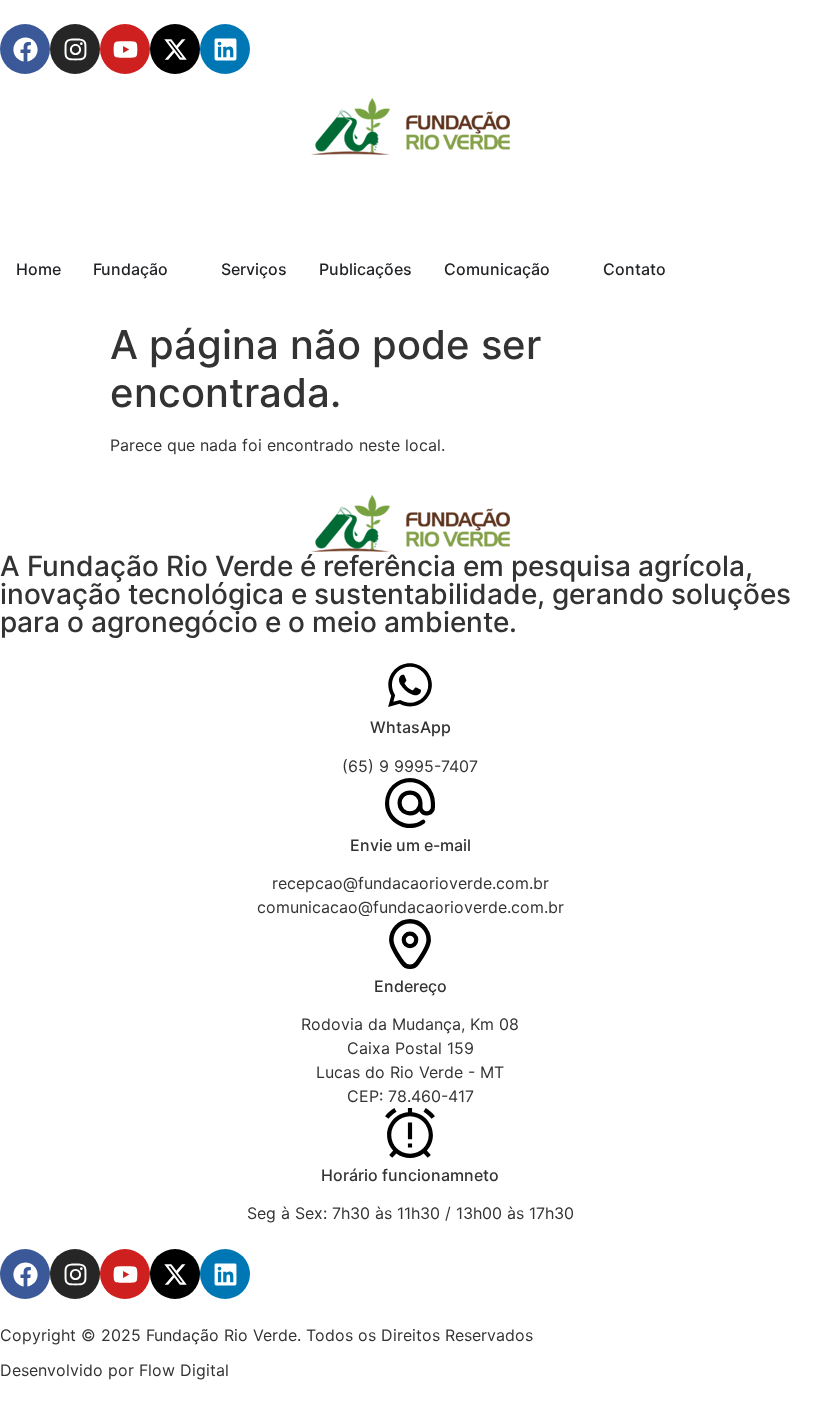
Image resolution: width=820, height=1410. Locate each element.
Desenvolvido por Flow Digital (114, 1370)
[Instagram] (75, 49)
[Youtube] (125, 49)
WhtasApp (410, 727)
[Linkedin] (225, 49)
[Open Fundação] (181, 269)
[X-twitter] (175, 49)
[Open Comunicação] (563, 269)
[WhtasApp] (410, 685)
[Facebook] (25, 49)
